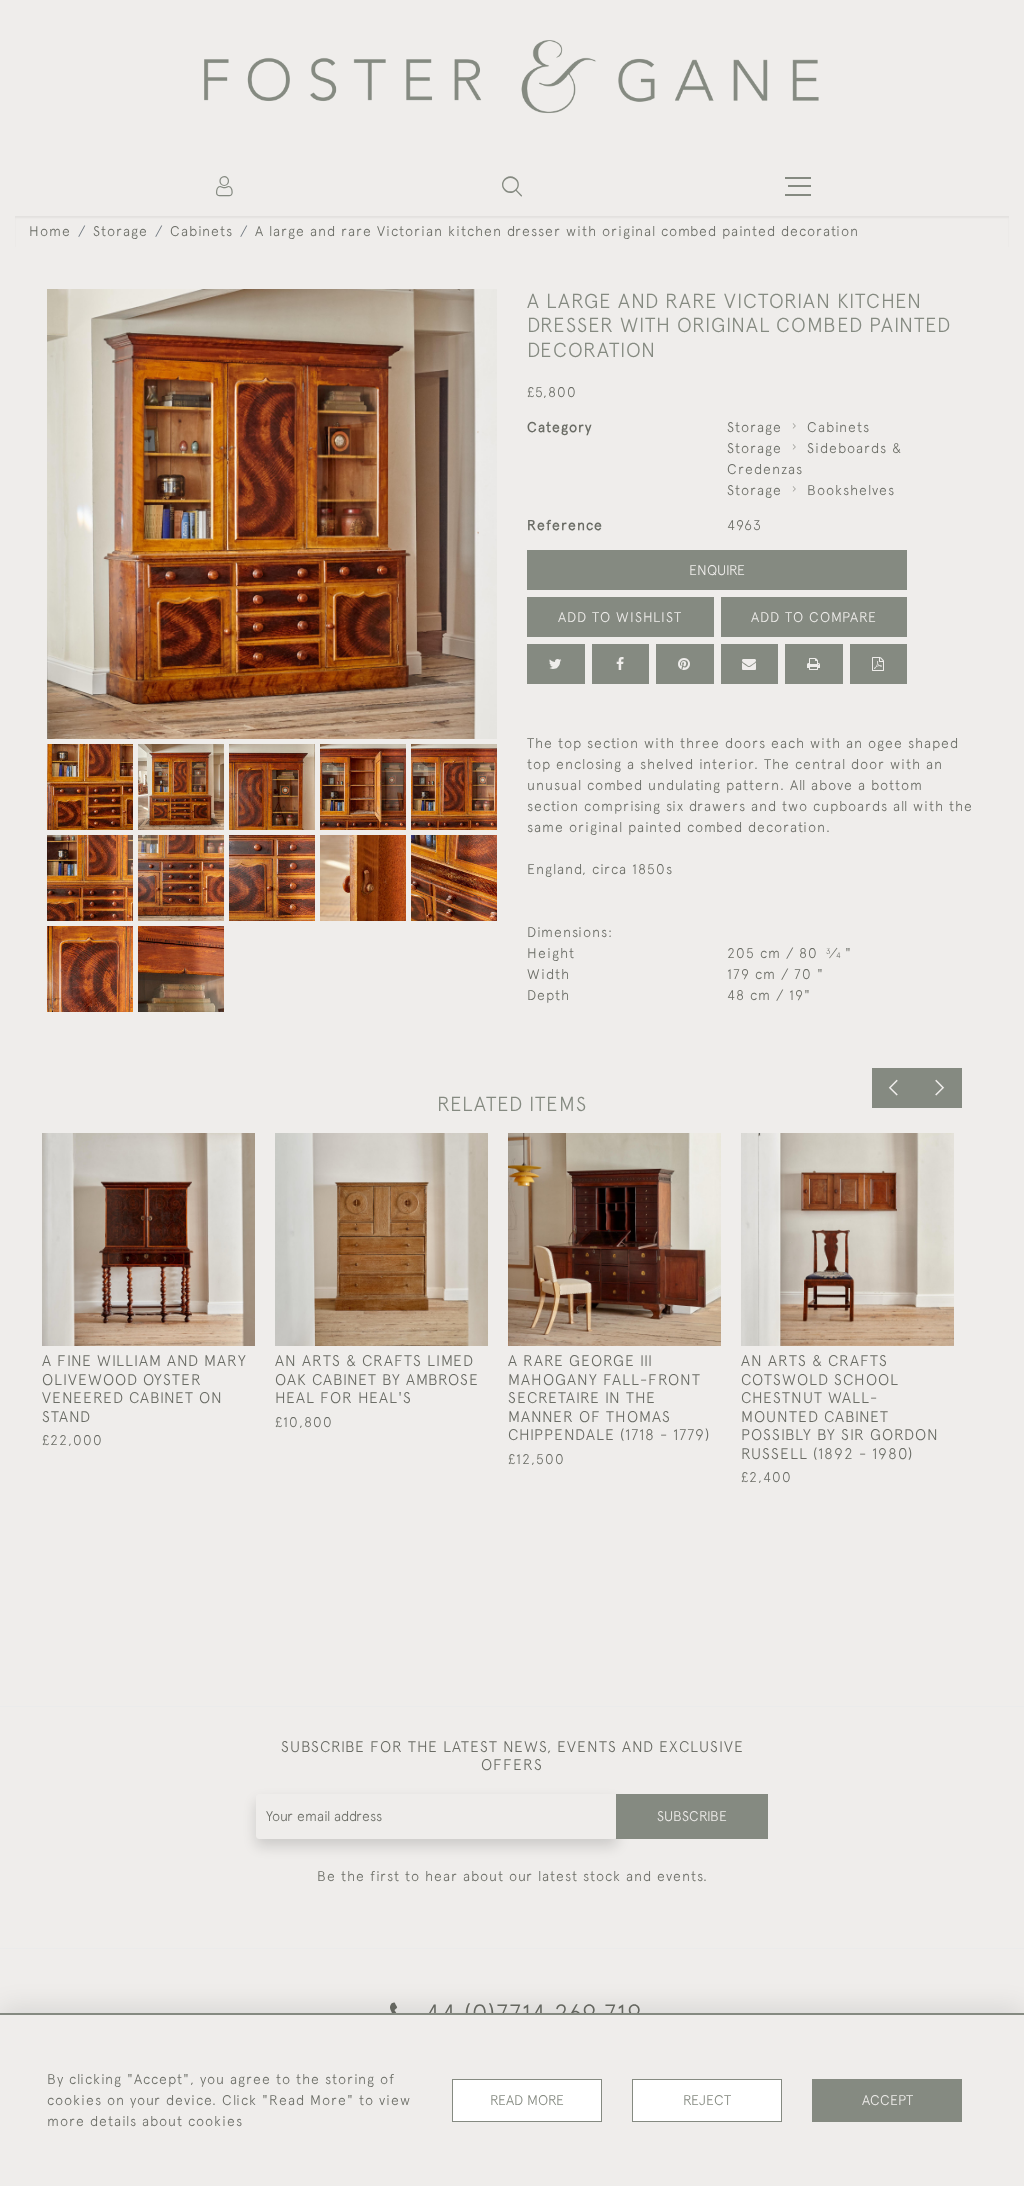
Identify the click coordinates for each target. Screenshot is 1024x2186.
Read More (527, 2100)
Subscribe (692, 1816)
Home (50, 231)
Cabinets (201, 231)
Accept (887, 2100)
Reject (707, 2100)
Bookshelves (851, 490)
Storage (120, 231)
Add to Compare (814, 617)
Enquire (717, 570)
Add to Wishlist (620, 617)
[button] (512, 186)
